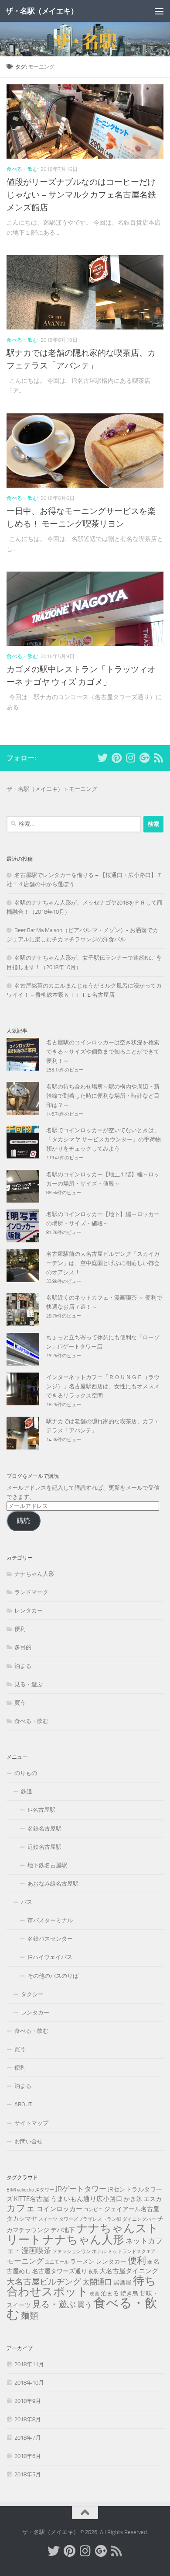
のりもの (26, 1773)
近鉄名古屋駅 (44, 1847)
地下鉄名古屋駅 (47, 1865)
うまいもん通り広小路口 (87, 2199)
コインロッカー (59, 2209)
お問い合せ (29, 2141)
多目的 (23, 1647)
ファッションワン (71, 2252)
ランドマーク (31, 1592)
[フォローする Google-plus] (144, 758)
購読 (24, 1521)
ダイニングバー (139, 2219)
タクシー (32, 1994)
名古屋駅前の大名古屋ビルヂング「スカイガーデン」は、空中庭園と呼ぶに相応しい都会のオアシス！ (103, 1263)
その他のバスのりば (53, 1976)
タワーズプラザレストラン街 (90, 2219)
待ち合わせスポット (81, 2286)
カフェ (21, 2208)
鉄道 (27, 1791)
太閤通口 (97, 2282)
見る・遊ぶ (29, 1684)
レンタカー (29, 1610)
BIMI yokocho (20, 2190)
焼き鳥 (129, 2293)
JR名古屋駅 (41, 1810)
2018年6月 (28, 2456)
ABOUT (23, 2104)
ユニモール (57, 2262)
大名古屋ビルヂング (44, 2282)
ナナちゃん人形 (34, 1574)
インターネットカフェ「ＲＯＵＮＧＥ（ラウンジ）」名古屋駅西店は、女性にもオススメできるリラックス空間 (103, 1386)
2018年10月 (29, 2383)
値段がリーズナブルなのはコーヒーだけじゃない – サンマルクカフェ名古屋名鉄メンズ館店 (81, 195)
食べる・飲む (22, 169)
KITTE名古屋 (32, 2199)
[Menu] (159, 11)
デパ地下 (63, 2230)
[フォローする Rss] (158, 758)
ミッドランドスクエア (132, 2252)
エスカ (153, 2199)
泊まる (23, 1666)
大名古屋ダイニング (129, 2271)
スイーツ (48, 2219)
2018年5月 (28, 2474)
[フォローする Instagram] (130, 758)
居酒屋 (122, 2282)
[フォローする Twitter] (102, 758)
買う (20, 1703)
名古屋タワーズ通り (60, 2271)
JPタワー (45, 2190)
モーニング (25, 2261)
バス (27, 1902)
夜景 (93, 2272)
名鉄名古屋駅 (44, 1829)
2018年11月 (29, 2364)
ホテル (99, 2252)
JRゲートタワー (81, 2189)
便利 (20, 1629)
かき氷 (133, 2199)
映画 (95, 2294)
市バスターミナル (50, 1920)
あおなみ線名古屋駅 (53, 1884)
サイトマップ (31, 2123)
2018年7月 (28, 2438)
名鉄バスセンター (50, 1939)
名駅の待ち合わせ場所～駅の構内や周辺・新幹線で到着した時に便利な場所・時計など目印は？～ (103, 1096)
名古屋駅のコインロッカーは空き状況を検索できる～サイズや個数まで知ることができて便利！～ (103, 1052)
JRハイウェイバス (50, 1957)
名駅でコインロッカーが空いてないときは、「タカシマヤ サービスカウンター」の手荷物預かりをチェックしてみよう (104, 1139)
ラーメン (82, 2261)
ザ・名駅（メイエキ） (42, 11)
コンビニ (93, 2210)
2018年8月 (28, 2419)
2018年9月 (28, 2401)
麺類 (30, 2316)
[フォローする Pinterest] (116, 758)
